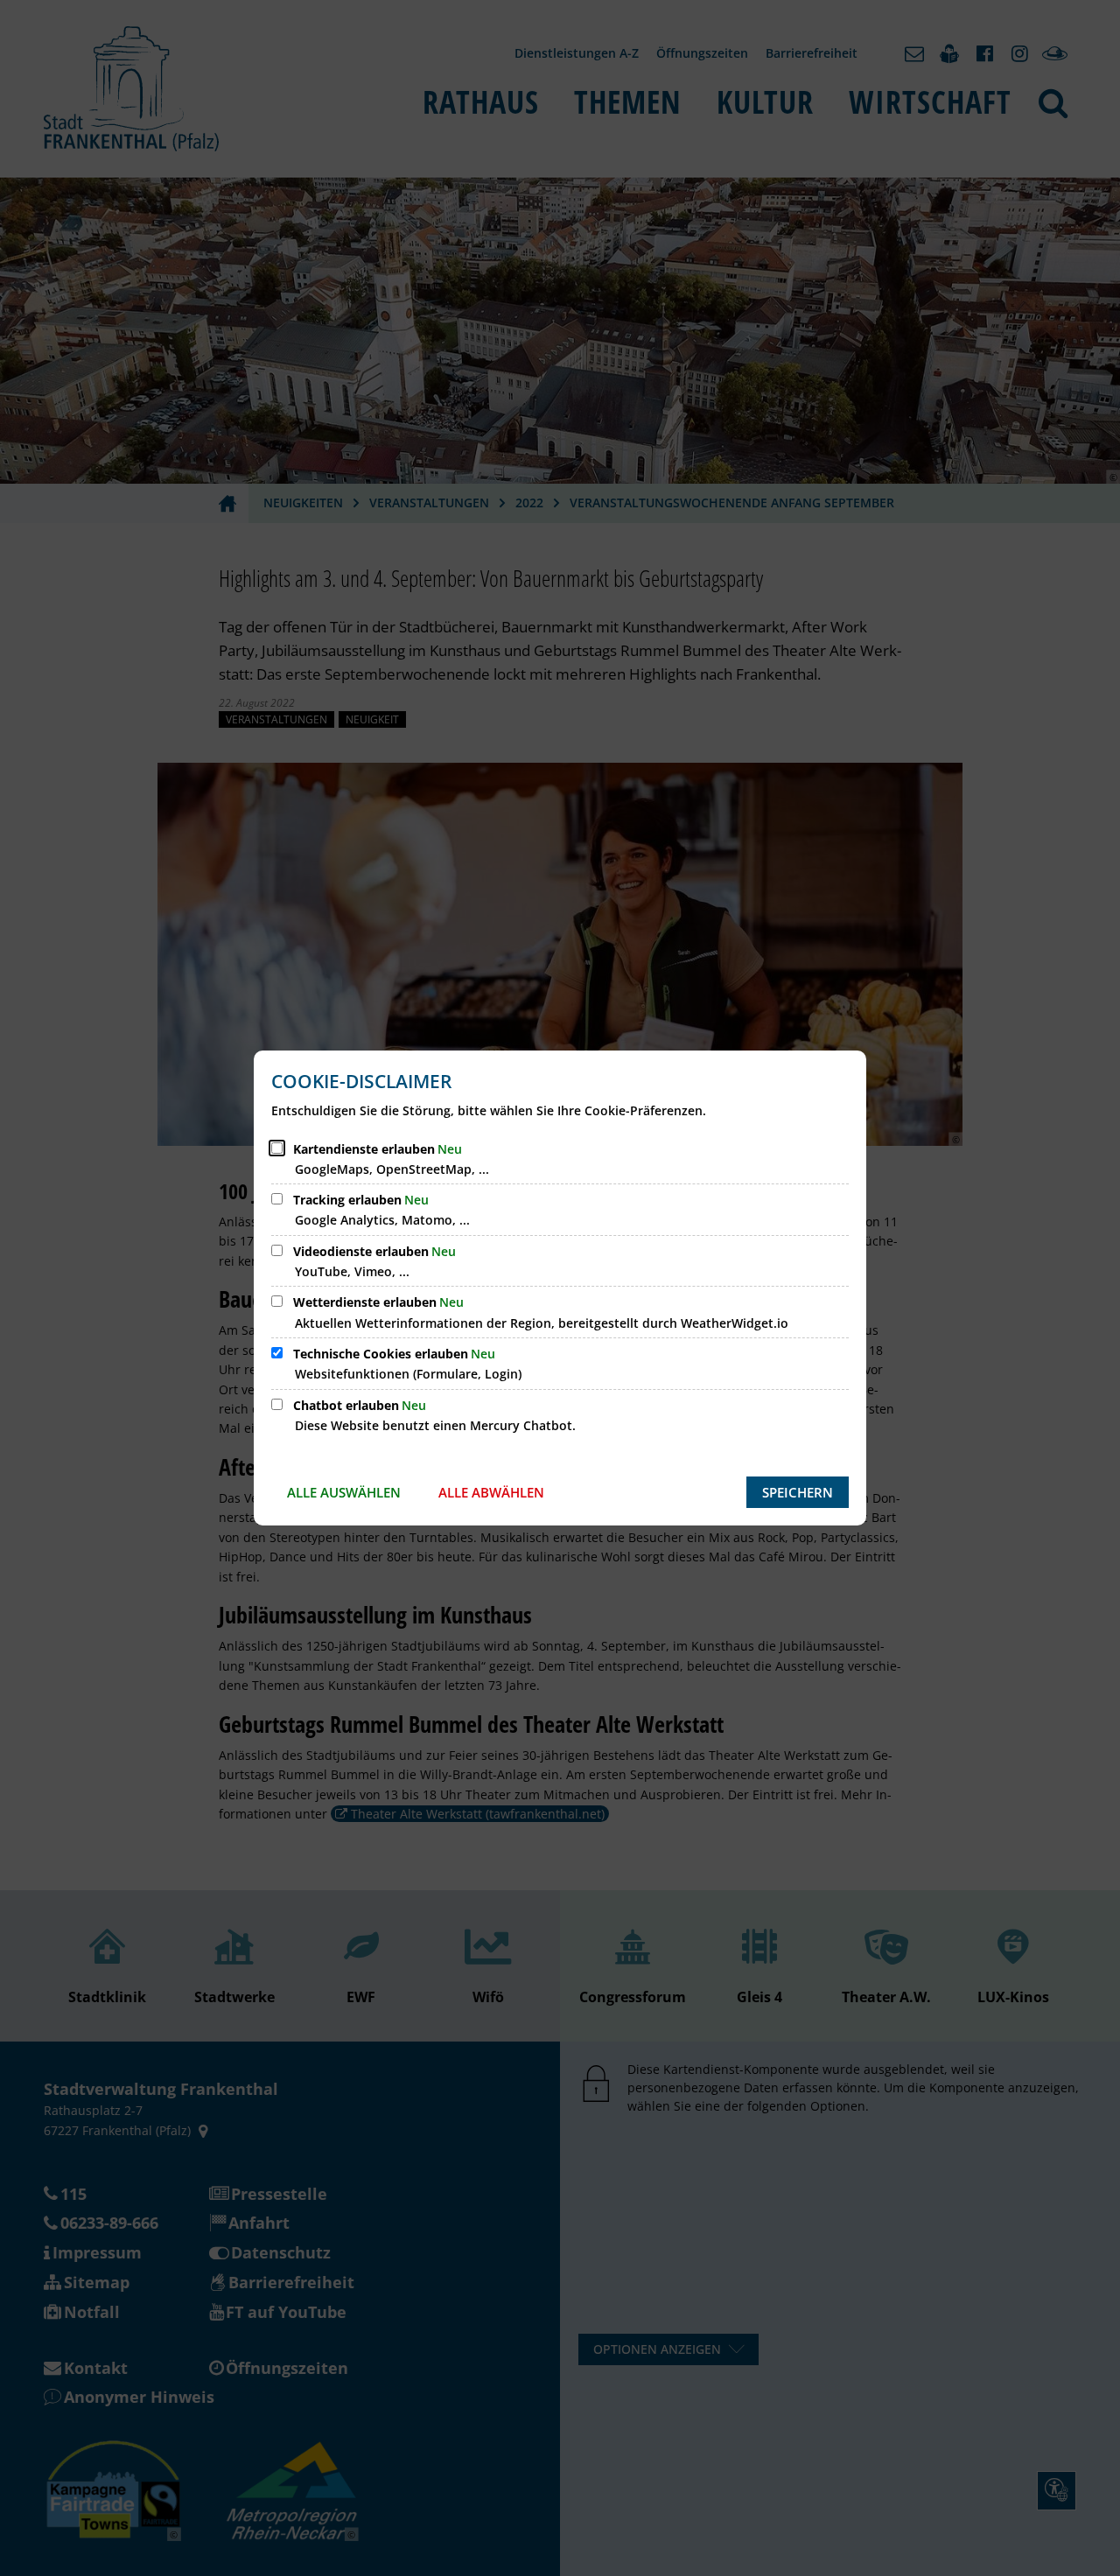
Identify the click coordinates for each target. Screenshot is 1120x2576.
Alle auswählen (344, 1492)
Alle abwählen (491, 1492)
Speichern (798, 1492)
